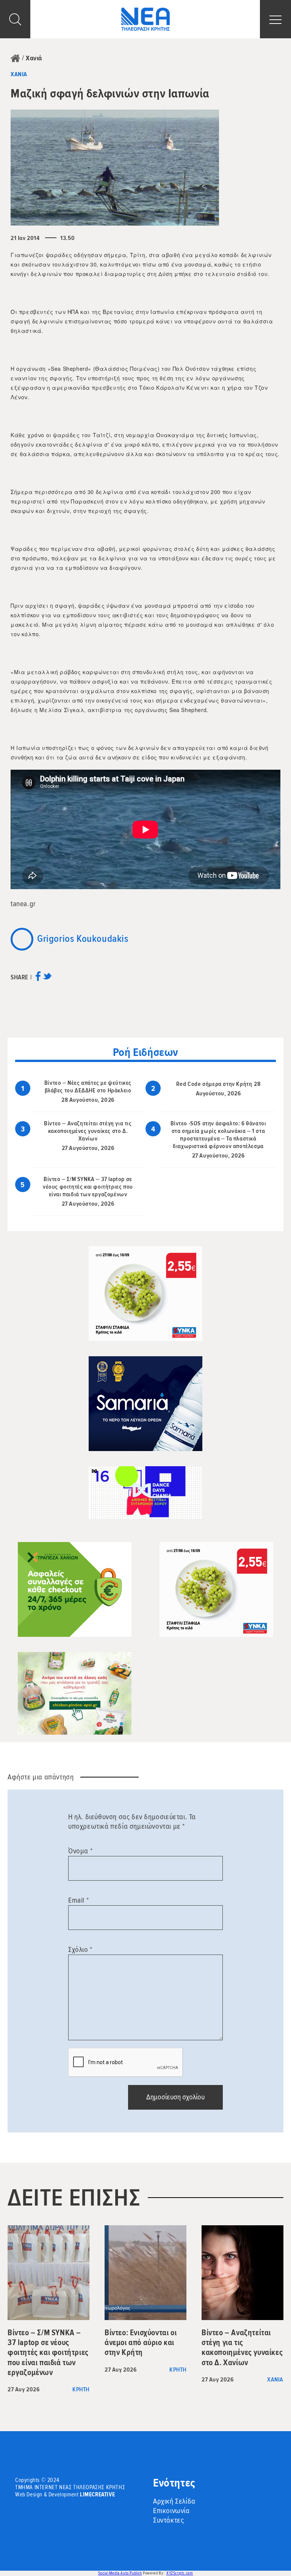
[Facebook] (38, 979)
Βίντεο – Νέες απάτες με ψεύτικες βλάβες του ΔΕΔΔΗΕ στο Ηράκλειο (88, 1087)
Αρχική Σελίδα (174, 2501)
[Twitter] (47, 979)
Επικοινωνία (171, 2511)
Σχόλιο (80, 1950)
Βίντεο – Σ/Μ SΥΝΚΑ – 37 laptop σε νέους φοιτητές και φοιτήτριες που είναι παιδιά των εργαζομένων (88, 1187)
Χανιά (34, 58)
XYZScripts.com (180, 2573)
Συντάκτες (168, 2520)
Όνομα (80, 1851)
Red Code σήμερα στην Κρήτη (214, 1084)
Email (78, 1900)
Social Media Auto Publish (120, 2573)
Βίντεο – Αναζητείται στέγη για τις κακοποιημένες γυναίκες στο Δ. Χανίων (88, 1131)
